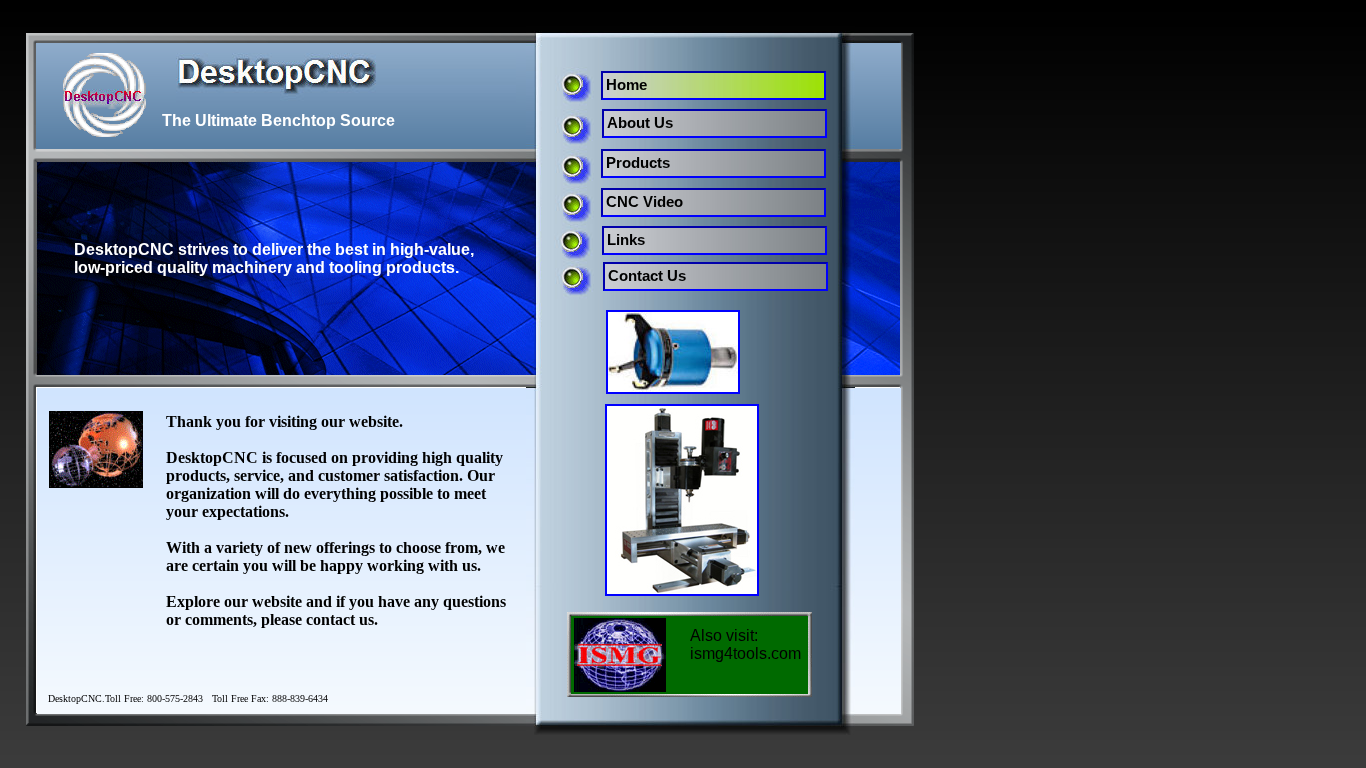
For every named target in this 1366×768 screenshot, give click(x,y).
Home (626, 84)
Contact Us (647, 275)
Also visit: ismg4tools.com (745, 644)
